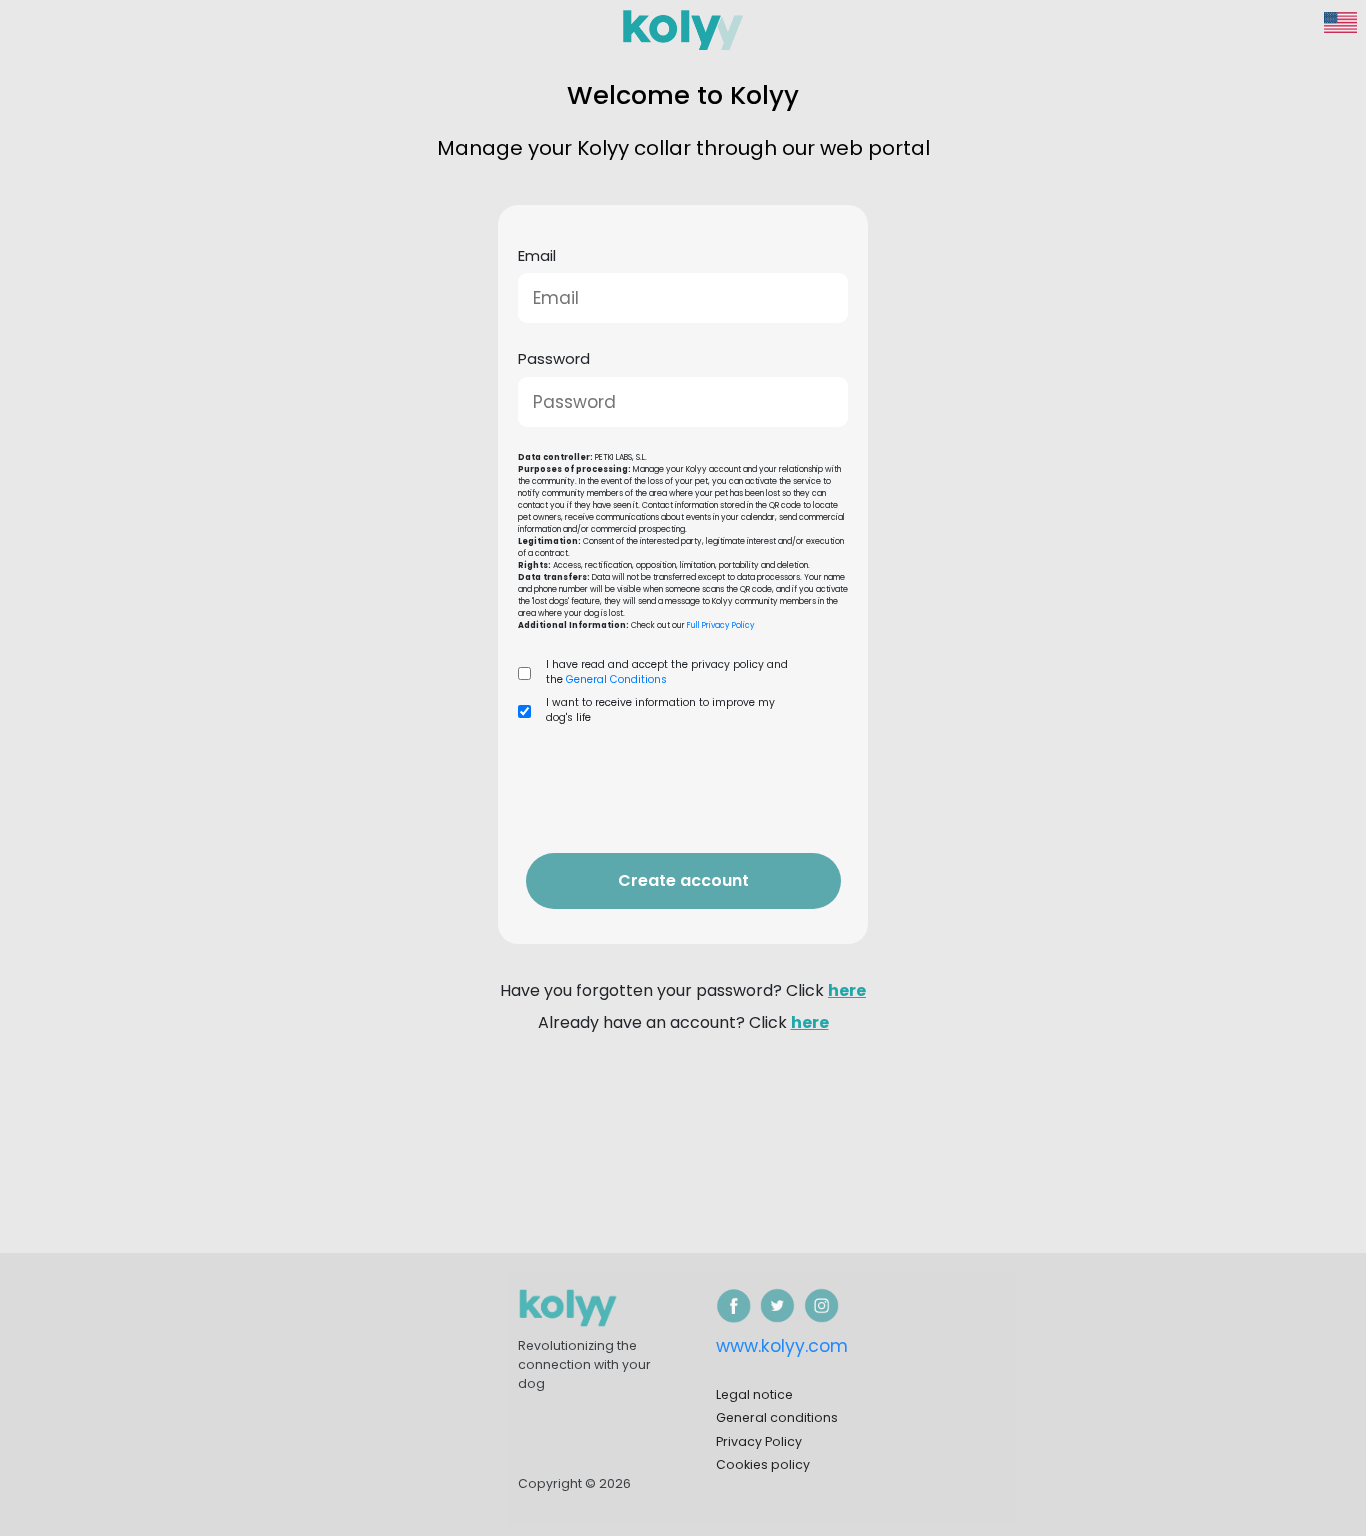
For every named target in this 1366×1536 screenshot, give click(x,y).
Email (537, 255)
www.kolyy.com (782, 1346)
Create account (683, 880)
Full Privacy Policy (720, 625)
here (847, 990)
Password (554, 358)
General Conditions (615, 679)
